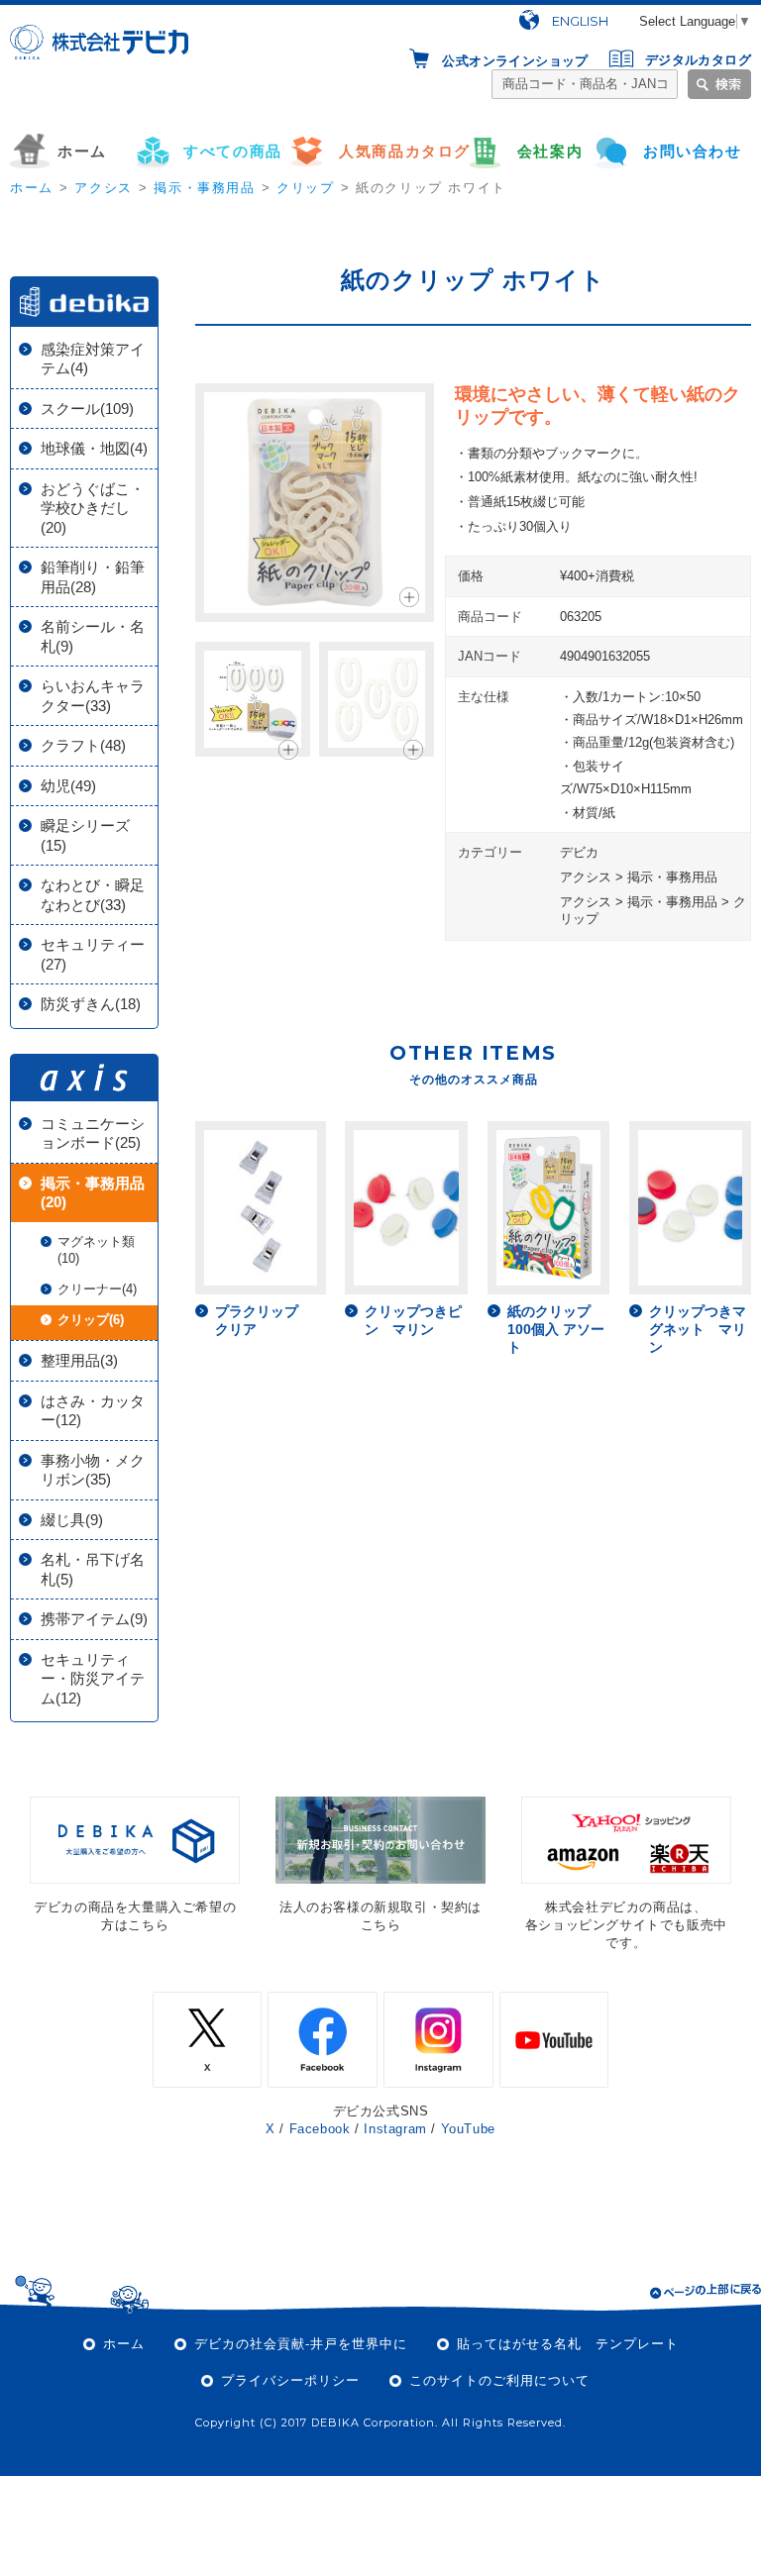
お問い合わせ (693, 151)
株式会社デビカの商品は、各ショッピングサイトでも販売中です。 (626, 1925)
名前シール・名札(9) (93, 636)
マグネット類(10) (96, 1250)
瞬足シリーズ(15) (85, 835)
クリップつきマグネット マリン (698, 1329)
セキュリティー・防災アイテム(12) (93, 1679)
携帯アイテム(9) (94, 1619)
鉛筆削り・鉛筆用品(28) (93, 577)
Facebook (320, 2129)
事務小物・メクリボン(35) (93, 1470)
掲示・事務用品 (204, 188)
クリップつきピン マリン (413, 1320)
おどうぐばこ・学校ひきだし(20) (93, 508)
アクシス (103, 188)
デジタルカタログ (698, 60)
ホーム (82, 151)
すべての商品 (233, 151)
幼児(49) (68, 786)
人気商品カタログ (404, 151)
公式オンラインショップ (515, 60)
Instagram (395, 2129)
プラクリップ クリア (264, 1320)
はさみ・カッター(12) (93, 1411)
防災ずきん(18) (91, 1004)
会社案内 (550, 151)
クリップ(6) (91, 1320)
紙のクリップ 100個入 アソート (556, 1329)
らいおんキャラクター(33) (93, 696)
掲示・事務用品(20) (93, 1193)
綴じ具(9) (72, 1520)
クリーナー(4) (97, 1289)
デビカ (579, 852)
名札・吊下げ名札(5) (93, 1569)
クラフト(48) (83, 745)
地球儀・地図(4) (94, 448)
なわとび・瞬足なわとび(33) (93, 895)
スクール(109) (87, 409)
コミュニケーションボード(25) (93, 1133)
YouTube (468, 2129)
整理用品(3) (79, 1360)
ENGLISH (580, 21)
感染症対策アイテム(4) (93, 359)
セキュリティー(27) (93, 954)
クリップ (305, 188)
